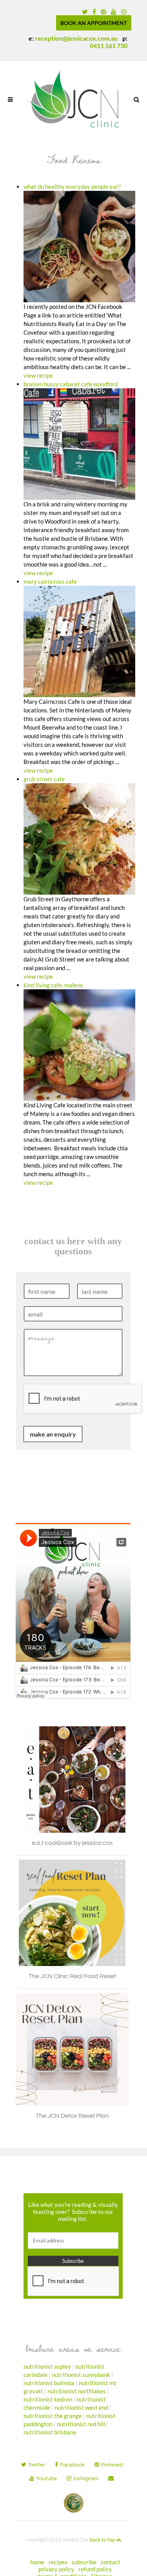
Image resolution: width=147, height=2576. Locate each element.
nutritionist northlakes (77, 2391)
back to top (103, 2540)
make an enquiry (53, 1434)
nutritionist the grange (53, 2416)
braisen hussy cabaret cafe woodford (71, 384)
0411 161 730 (109, 46)
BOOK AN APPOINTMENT (94, 23)
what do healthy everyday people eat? (72, 187)
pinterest (113, 2465)
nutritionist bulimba (49, 2383)
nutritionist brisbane (50, 2432)
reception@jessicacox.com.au (76, 38)
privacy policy (56, 2569)
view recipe (38, 375)
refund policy (95, 2569)
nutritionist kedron (48, 2399)
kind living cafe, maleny (53, 985)
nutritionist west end (81, 2407)
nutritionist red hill (81, 2424)
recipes (58, 2562)
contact (111, 2562)
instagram (86, 2479)
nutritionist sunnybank (81, 2375)
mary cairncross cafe (50, 581)
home (37, 2562)
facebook (72, 2465)
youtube (46, 2479)
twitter (37, 2465)
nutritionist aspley (47, 2366)
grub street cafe (44, 779)
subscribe (84, 2562)
